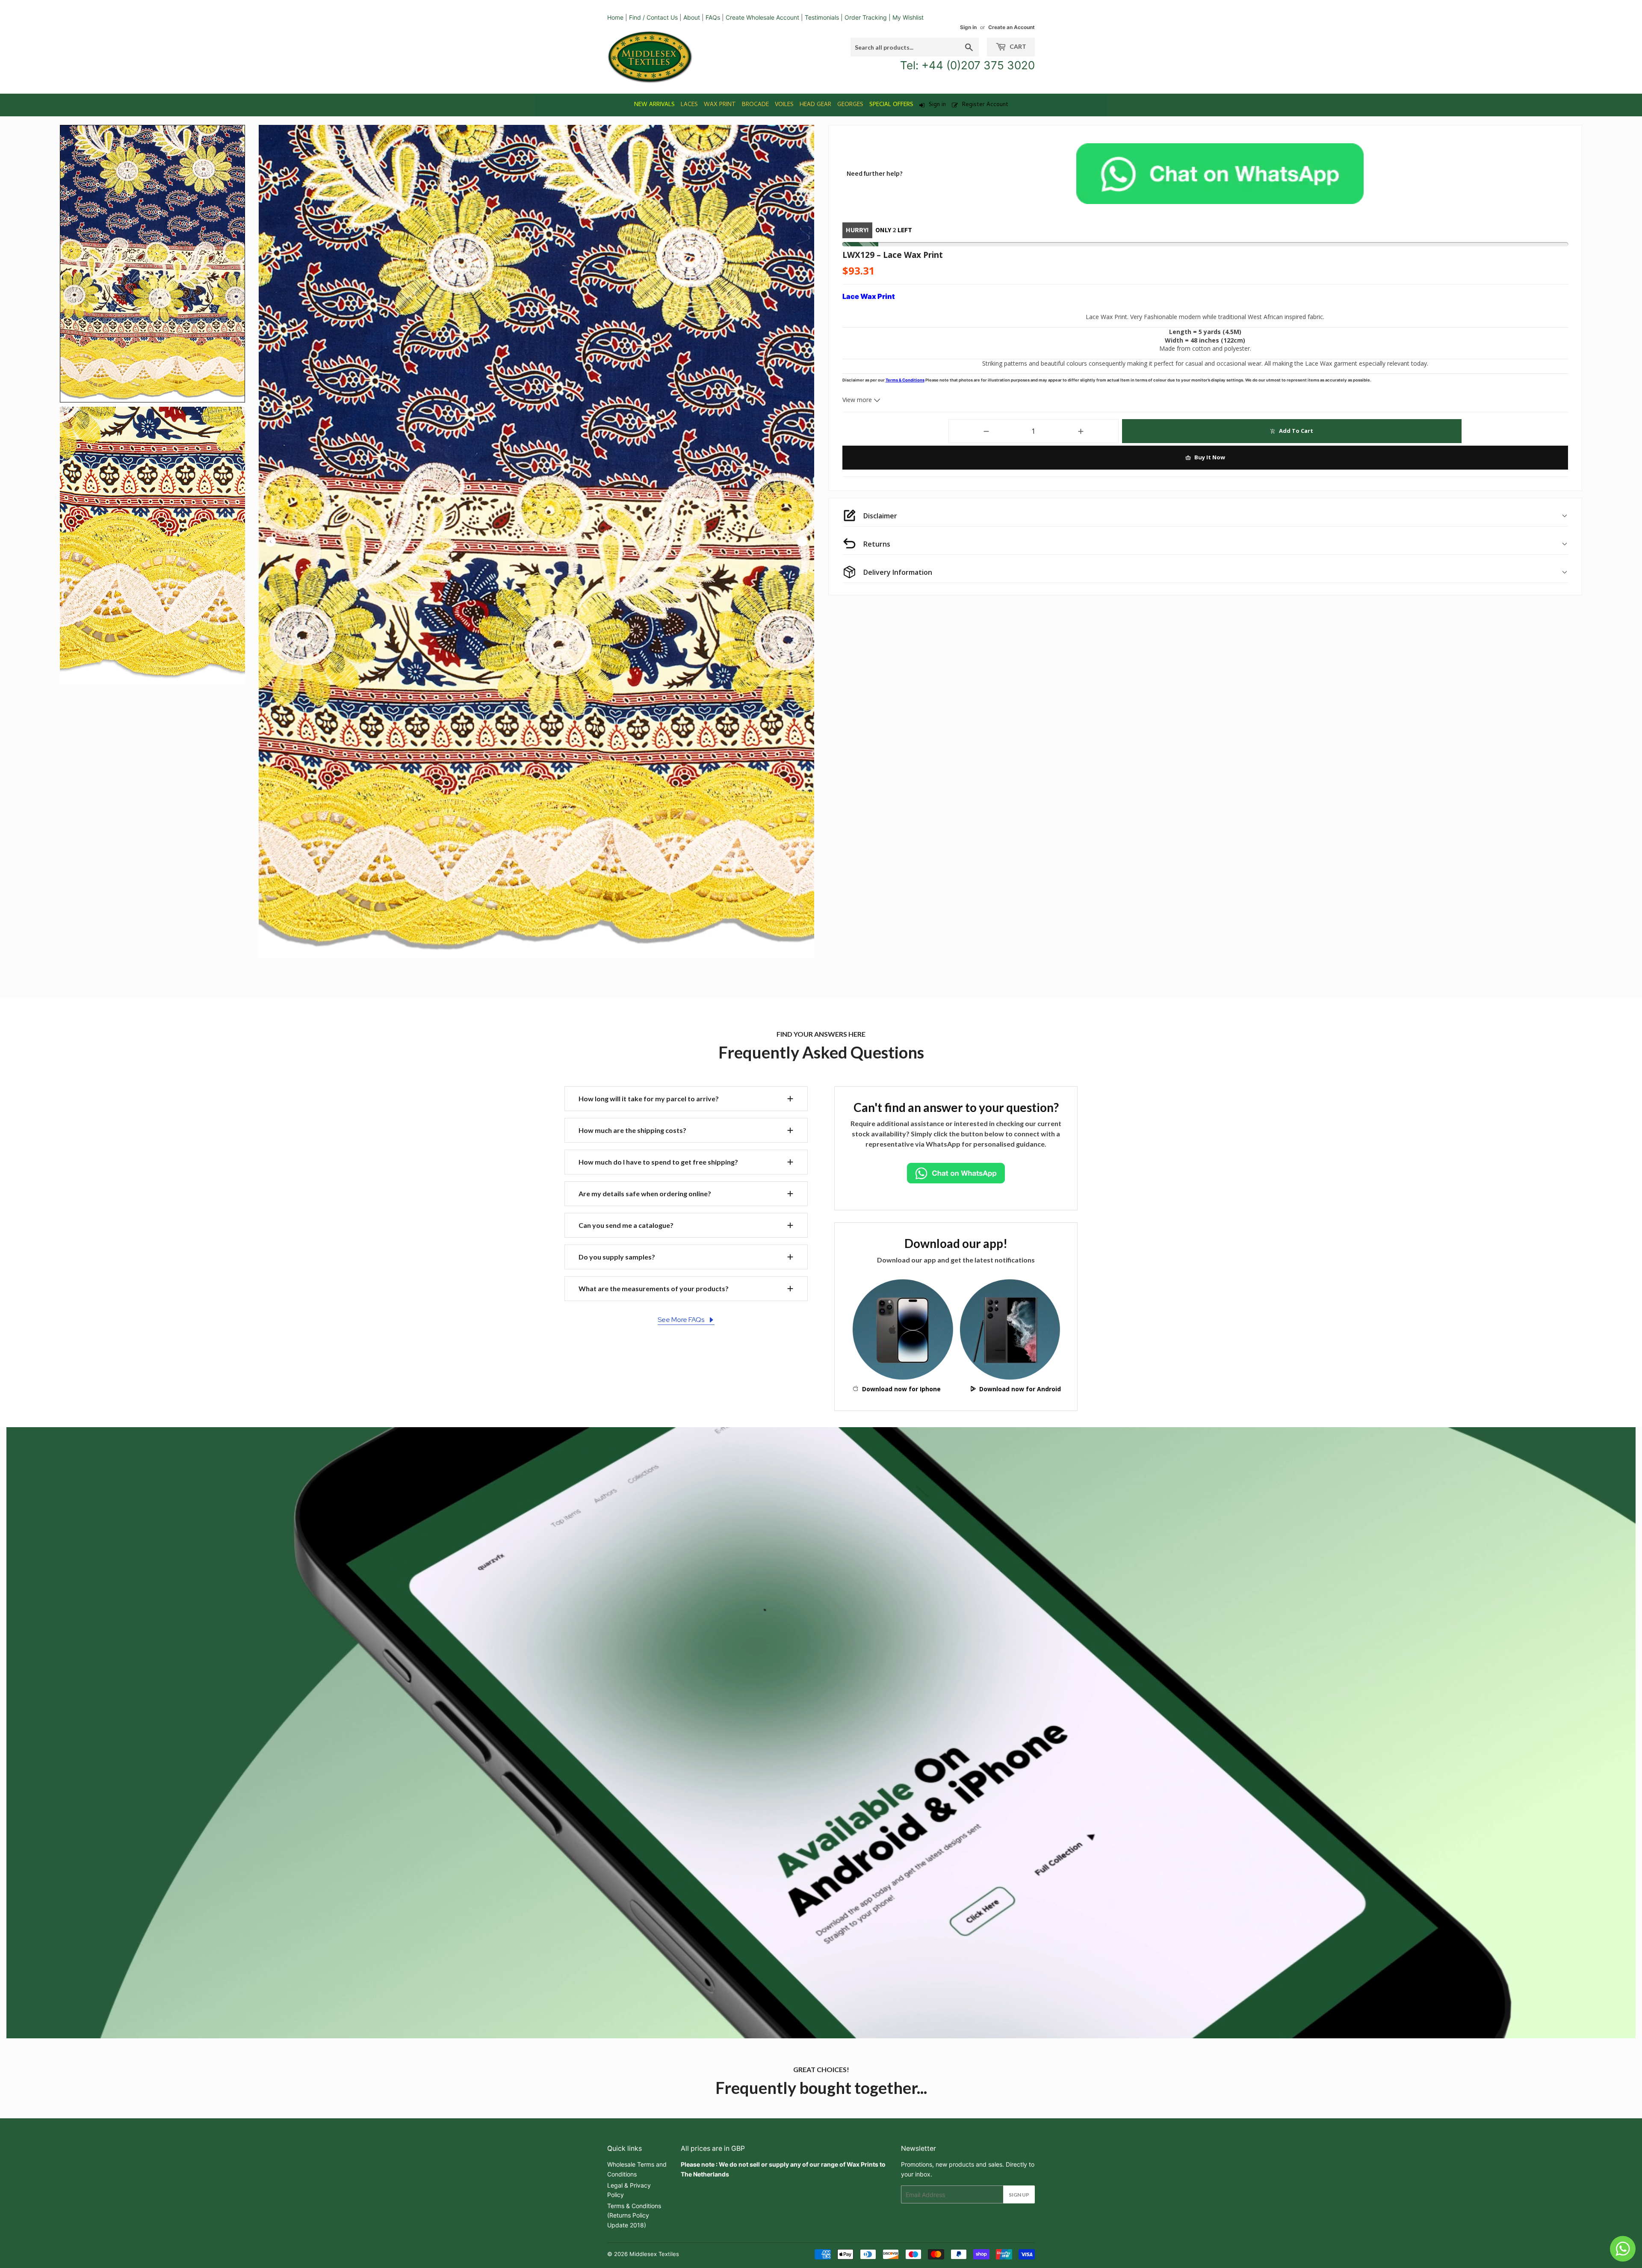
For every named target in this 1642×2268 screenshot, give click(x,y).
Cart (1017, 46)
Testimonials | (824, 17)
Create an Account (1011, 27)
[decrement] (986, 431)
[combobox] (915, 47)
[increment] (1081, 431)
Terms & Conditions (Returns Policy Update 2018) (634, 2215)
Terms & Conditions (905, 380)
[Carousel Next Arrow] (802, 541)
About (692, 17)
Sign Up (1019, 2195)
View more (858, 400)
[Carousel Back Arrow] (271, 541)
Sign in (968, 27)
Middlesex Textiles (654, 2254)
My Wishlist (908, 17)
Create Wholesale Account (762, 17)
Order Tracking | (868, 17)
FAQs (713, 17)
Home (615, 17)
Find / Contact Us (653, 17)
